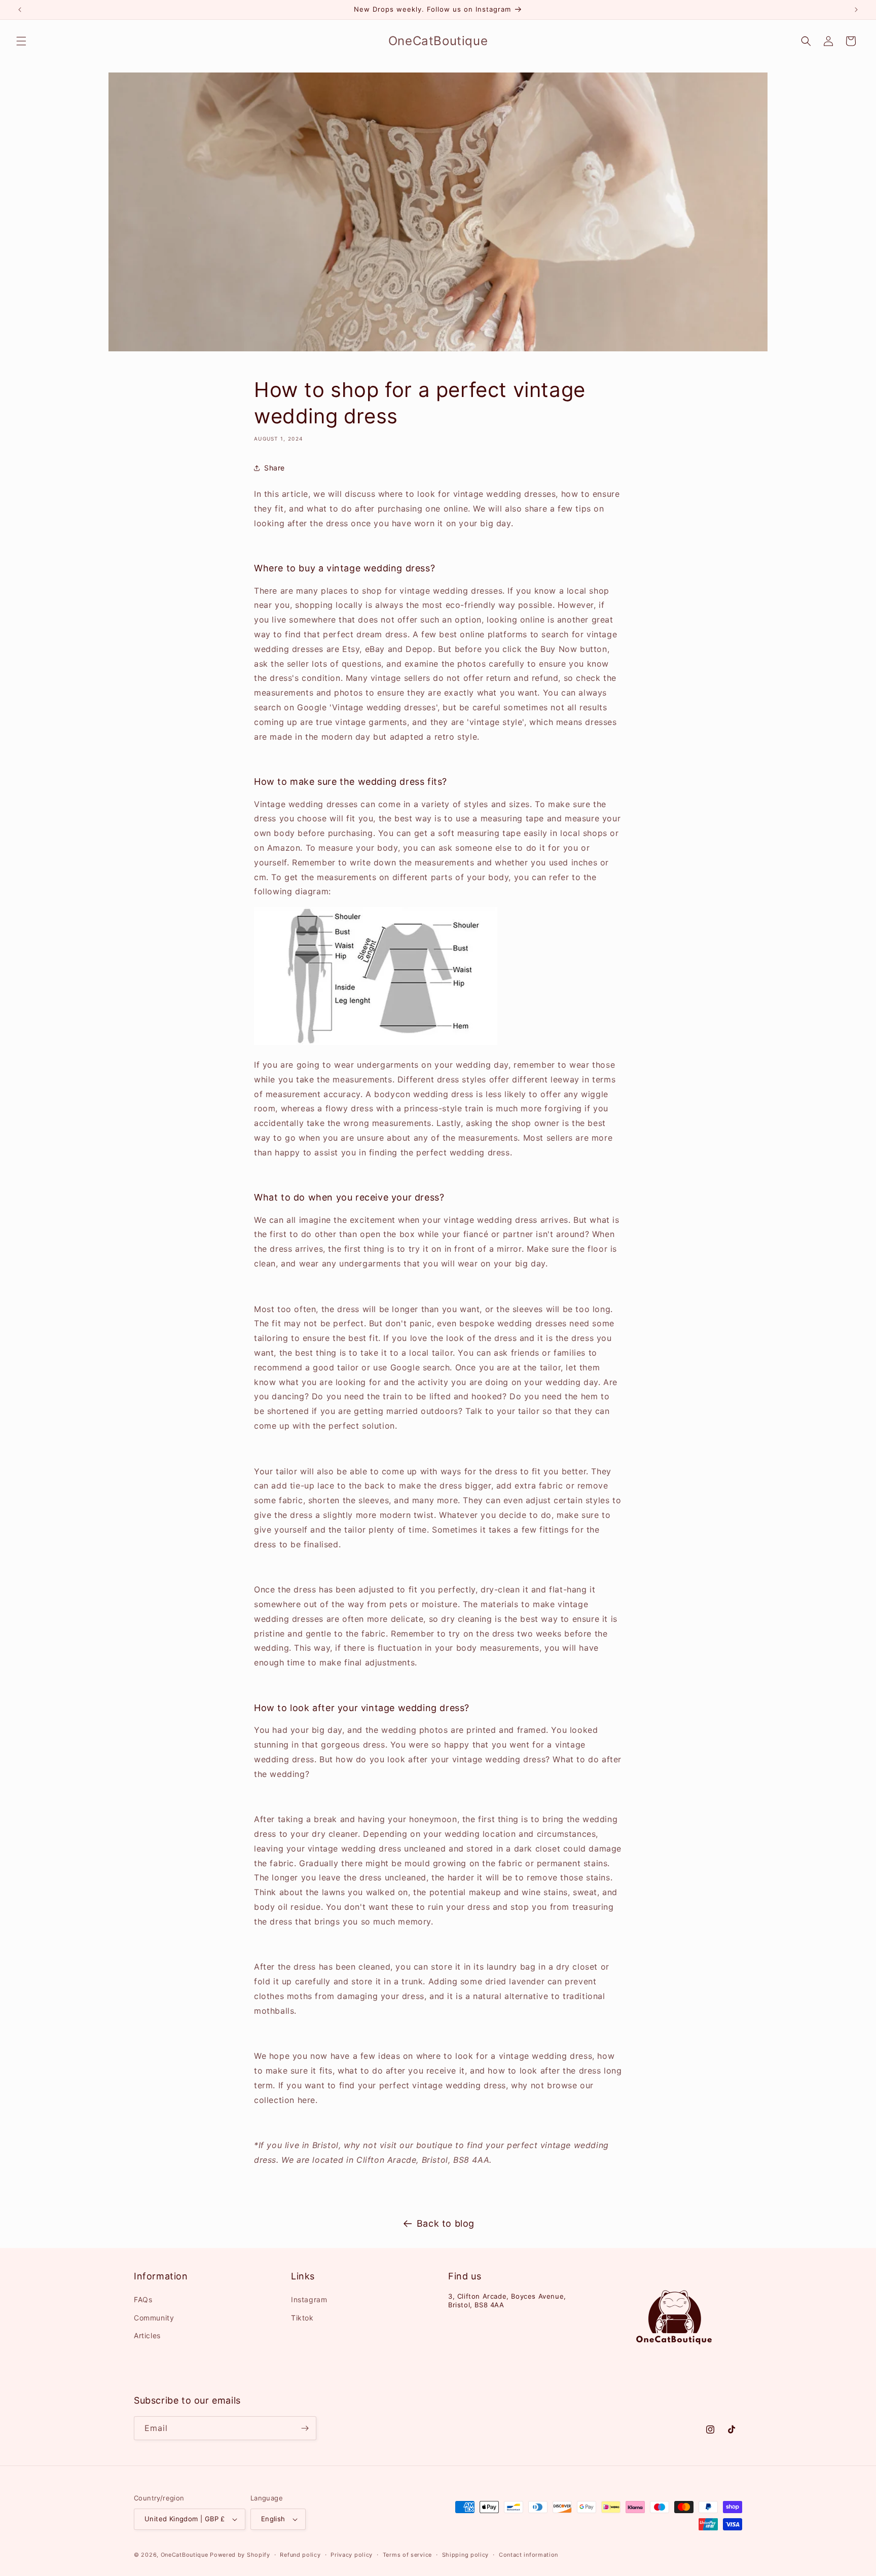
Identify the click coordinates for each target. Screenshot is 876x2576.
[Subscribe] (305, 2428)
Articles (147, 2335)
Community (154, 2318)
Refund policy (300, 2555)
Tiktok (302, 2318)
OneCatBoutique (185, 2555)
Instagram (309, 2299)
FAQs (143, 2299)
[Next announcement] (856, 10)
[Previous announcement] (20, 10)
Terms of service (407, 2555)
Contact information (528, 2555)
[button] (21, 41)
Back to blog (446, 2223)
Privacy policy (352, 2555)
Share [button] (275, 468)
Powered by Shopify (240, 2555)
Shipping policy (466, 2555)
